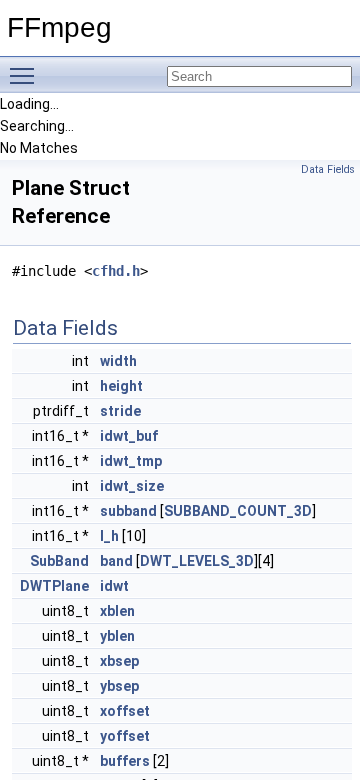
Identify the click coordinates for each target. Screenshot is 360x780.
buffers (125, 761)
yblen (117, 636)
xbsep (119, 661)
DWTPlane (54, 586)
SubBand (59, 561)
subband (128, 511)
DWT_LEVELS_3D (197, 561)
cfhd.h (116, 271)
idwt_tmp (131, 461)
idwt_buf (129, 436)
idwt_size (132, 486)
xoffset (125, 711)
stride (120, 411)
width (118, 361)
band (116, 561)
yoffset (125, 736)
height (121, 386)
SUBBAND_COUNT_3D (238, 511)
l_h (109, 536)
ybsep (119, 686)
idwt (114, 586)
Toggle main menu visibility (26, 75)
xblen (117, 611)
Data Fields (328, 169)
